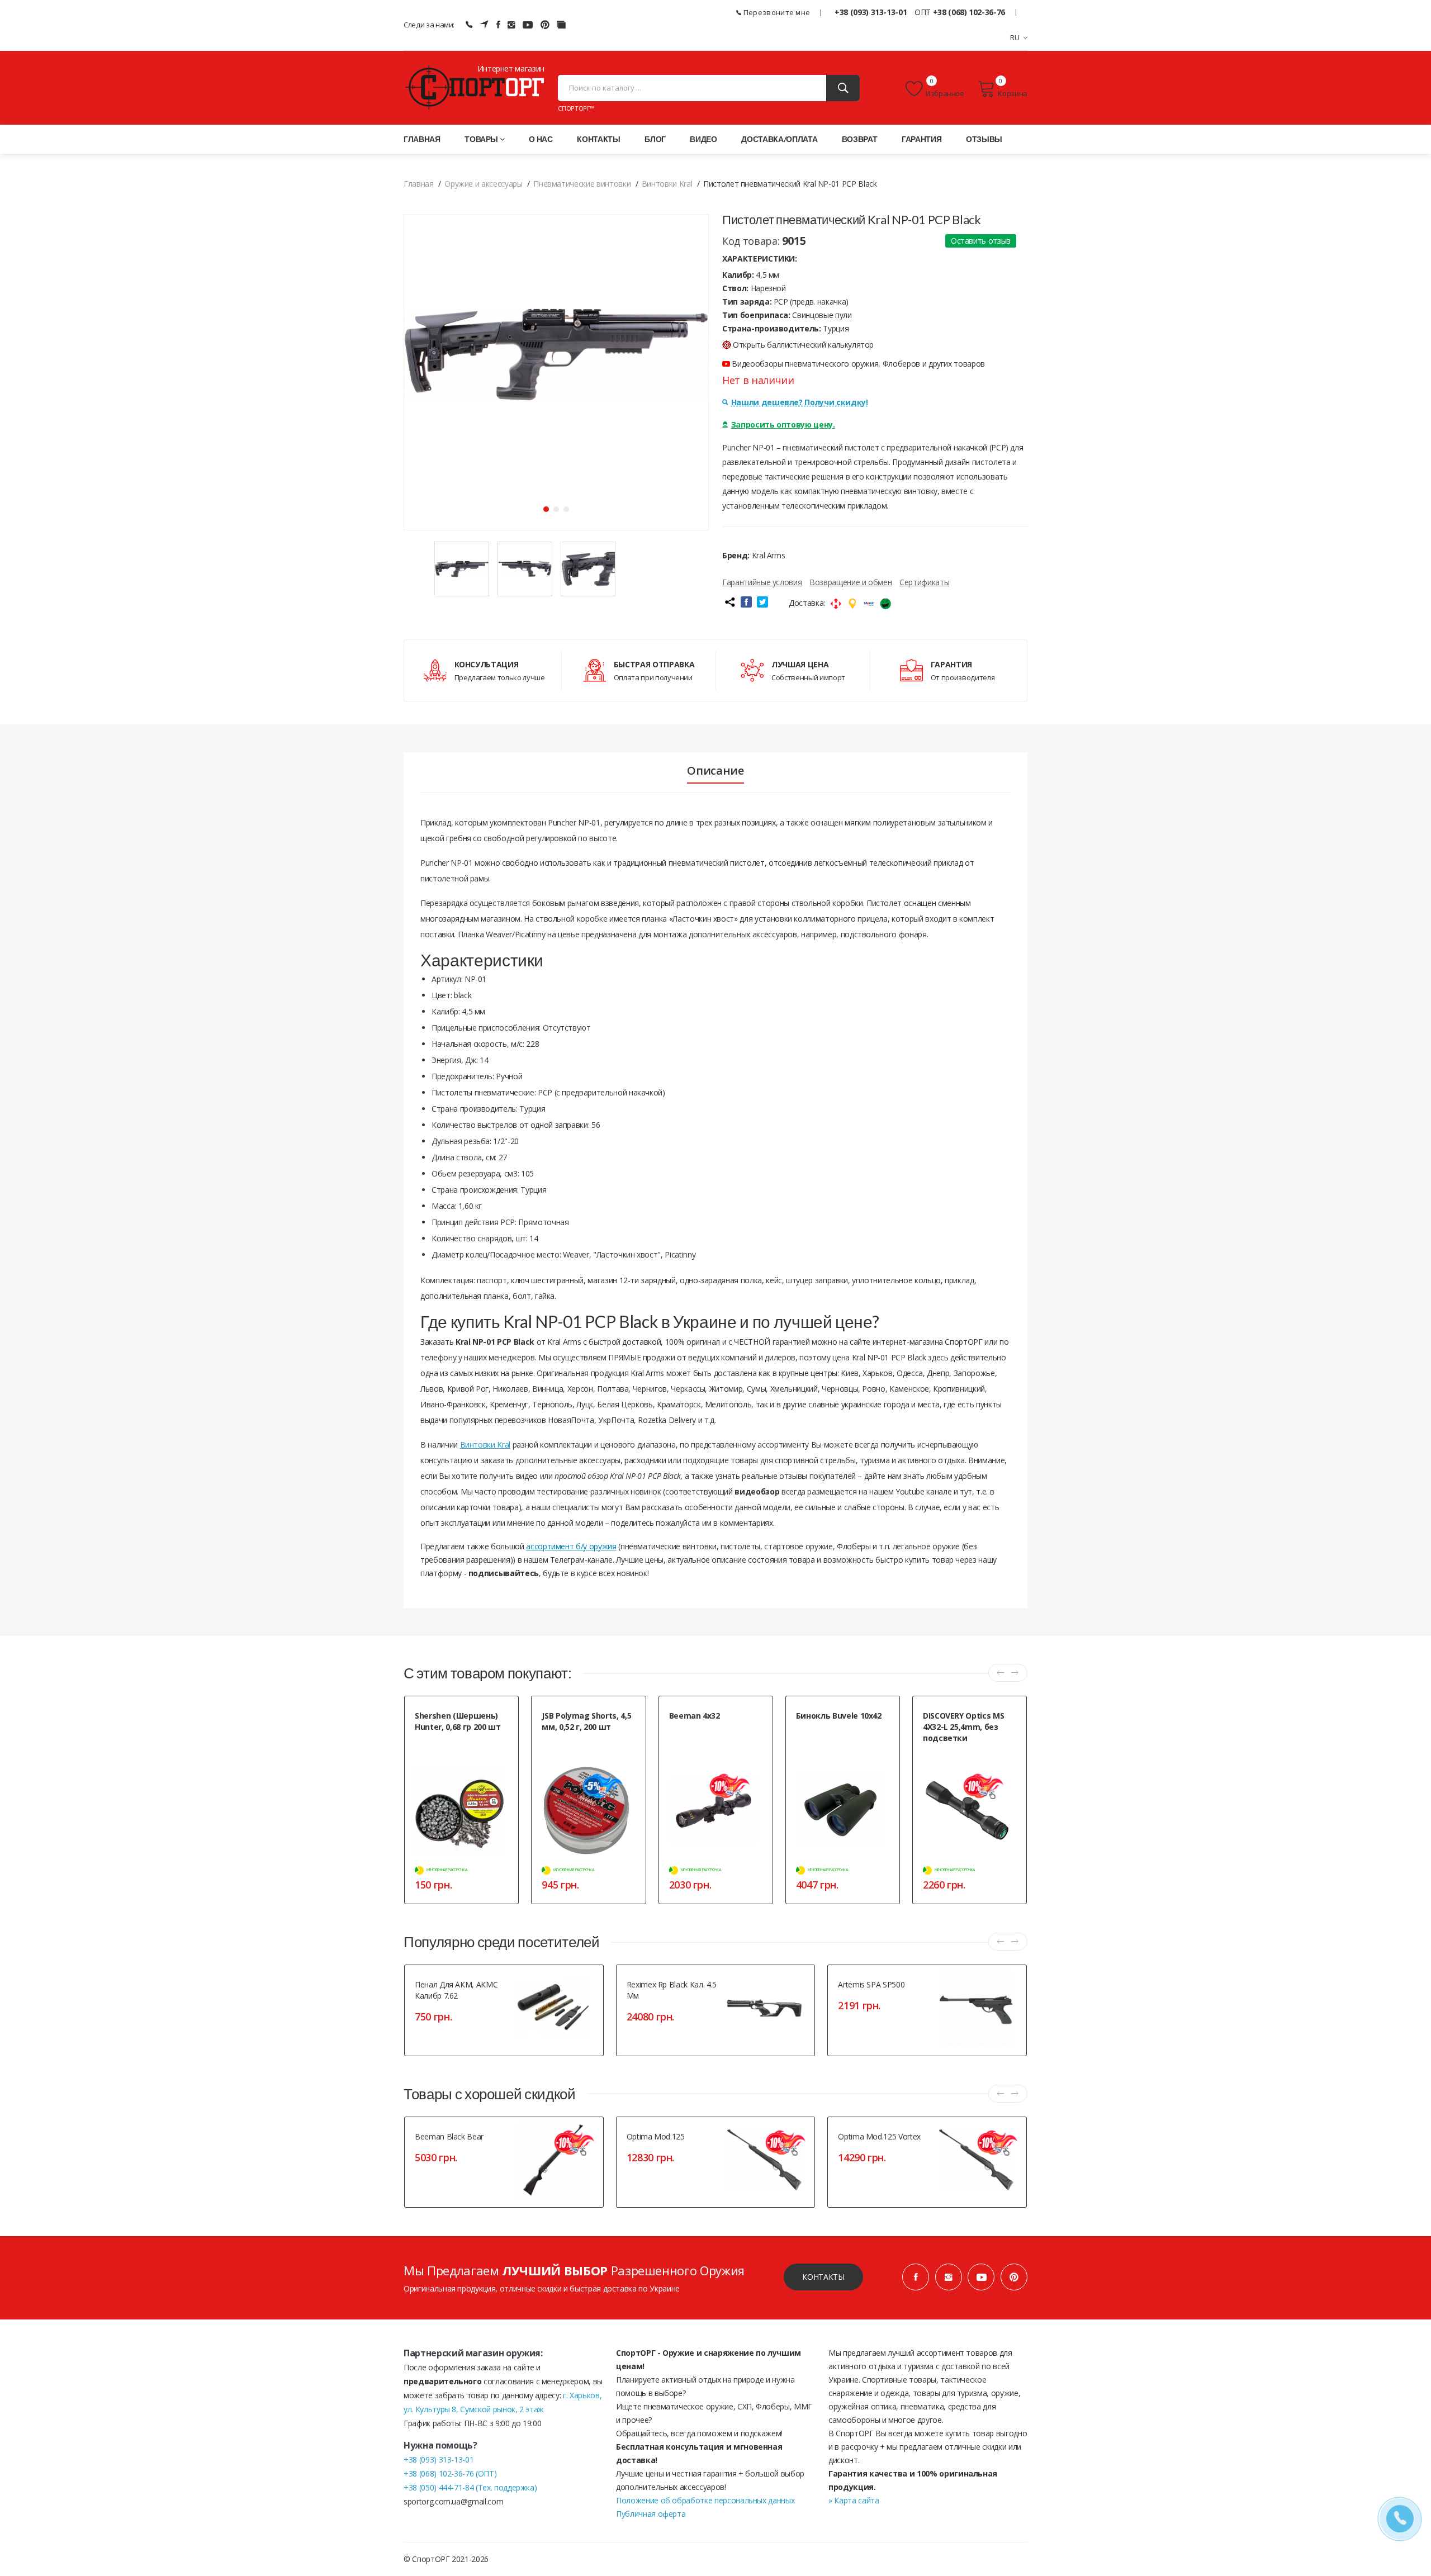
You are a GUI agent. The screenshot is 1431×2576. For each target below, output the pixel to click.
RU (1015, 37)
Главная (422, 139)
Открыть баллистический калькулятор (803, 345)
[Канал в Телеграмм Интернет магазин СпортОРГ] (484, 25)
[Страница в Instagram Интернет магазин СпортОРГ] (511, 25)
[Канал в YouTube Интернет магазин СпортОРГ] (981, 2277)
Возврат (860, 139)
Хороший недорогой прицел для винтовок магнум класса (716, 1735)
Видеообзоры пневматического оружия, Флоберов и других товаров (857, 364)
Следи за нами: (429, 25)
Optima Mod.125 (656, 2136)
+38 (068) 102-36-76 (969, 12)
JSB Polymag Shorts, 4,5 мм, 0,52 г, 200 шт (586, 1721)
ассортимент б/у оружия (571, 1546)
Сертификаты (924, 582)
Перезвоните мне (776, 12)
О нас (541, 139)
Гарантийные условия (762, 582)
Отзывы (984, 139)
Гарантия (921, 139)
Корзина (1013, 93)
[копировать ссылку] (729, 602)
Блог (655, 139)
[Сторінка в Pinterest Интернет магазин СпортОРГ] (545, 25)
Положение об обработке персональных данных (705, 2500)
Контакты (598, 139)
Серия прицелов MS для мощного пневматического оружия (966, 1763)
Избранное (945, 93)
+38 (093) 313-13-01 (871, 12)
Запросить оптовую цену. (783, 424)
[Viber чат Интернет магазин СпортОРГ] (469, 25)
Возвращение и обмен (850, 582)
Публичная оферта (651, 2514)
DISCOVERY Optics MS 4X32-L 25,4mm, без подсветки (963, 1727)
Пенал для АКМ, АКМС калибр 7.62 (456, 1990)
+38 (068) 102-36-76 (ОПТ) (450, 2473)
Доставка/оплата (779, 139)
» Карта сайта (854, 2500)
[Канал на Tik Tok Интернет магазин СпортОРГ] (561, 25)
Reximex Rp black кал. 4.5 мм (672, 1990)
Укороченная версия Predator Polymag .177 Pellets (589, 1746)
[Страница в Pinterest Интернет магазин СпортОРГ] (1014, 2277)
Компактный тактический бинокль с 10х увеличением (840, 1735)
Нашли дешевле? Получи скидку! (800, 402)
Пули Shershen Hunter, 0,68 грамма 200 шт (456, 1746)
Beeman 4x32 (695, 1716)
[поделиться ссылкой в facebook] (746, 602)
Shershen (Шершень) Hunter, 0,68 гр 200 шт (458, 1721)
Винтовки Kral (485, 1444)
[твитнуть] (762, 602)
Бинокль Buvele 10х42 (839, 1716)
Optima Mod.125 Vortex (879, 2136)
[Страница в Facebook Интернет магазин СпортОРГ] (498, 25)
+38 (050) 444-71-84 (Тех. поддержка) (470, 2487)
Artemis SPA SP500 (871, 1984)
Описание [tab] (715, 771)
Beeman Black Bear (449, 2136)
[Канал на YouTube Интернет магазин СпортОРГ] (528, 25)
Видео (703, 139)
